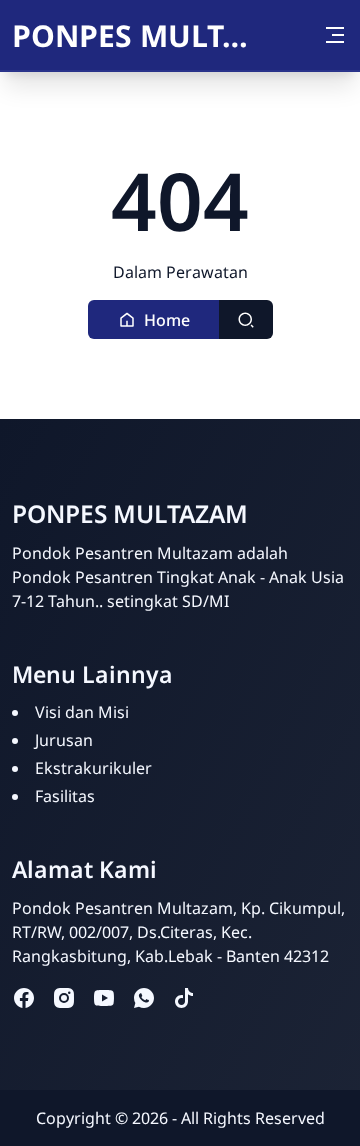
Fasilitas (65, 796)
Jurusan (64, 740)
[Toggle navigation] (335, 35)
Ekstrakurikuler (93, 768)
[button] (154, 319)
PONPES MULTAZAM (137, 35)
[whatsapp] (144, 997)
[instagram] (64, 997)
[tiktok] (184, 997)
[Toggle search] (246, 319)
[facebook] (24, 997)
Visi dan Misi (82, 712)
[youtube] (104, 997)
